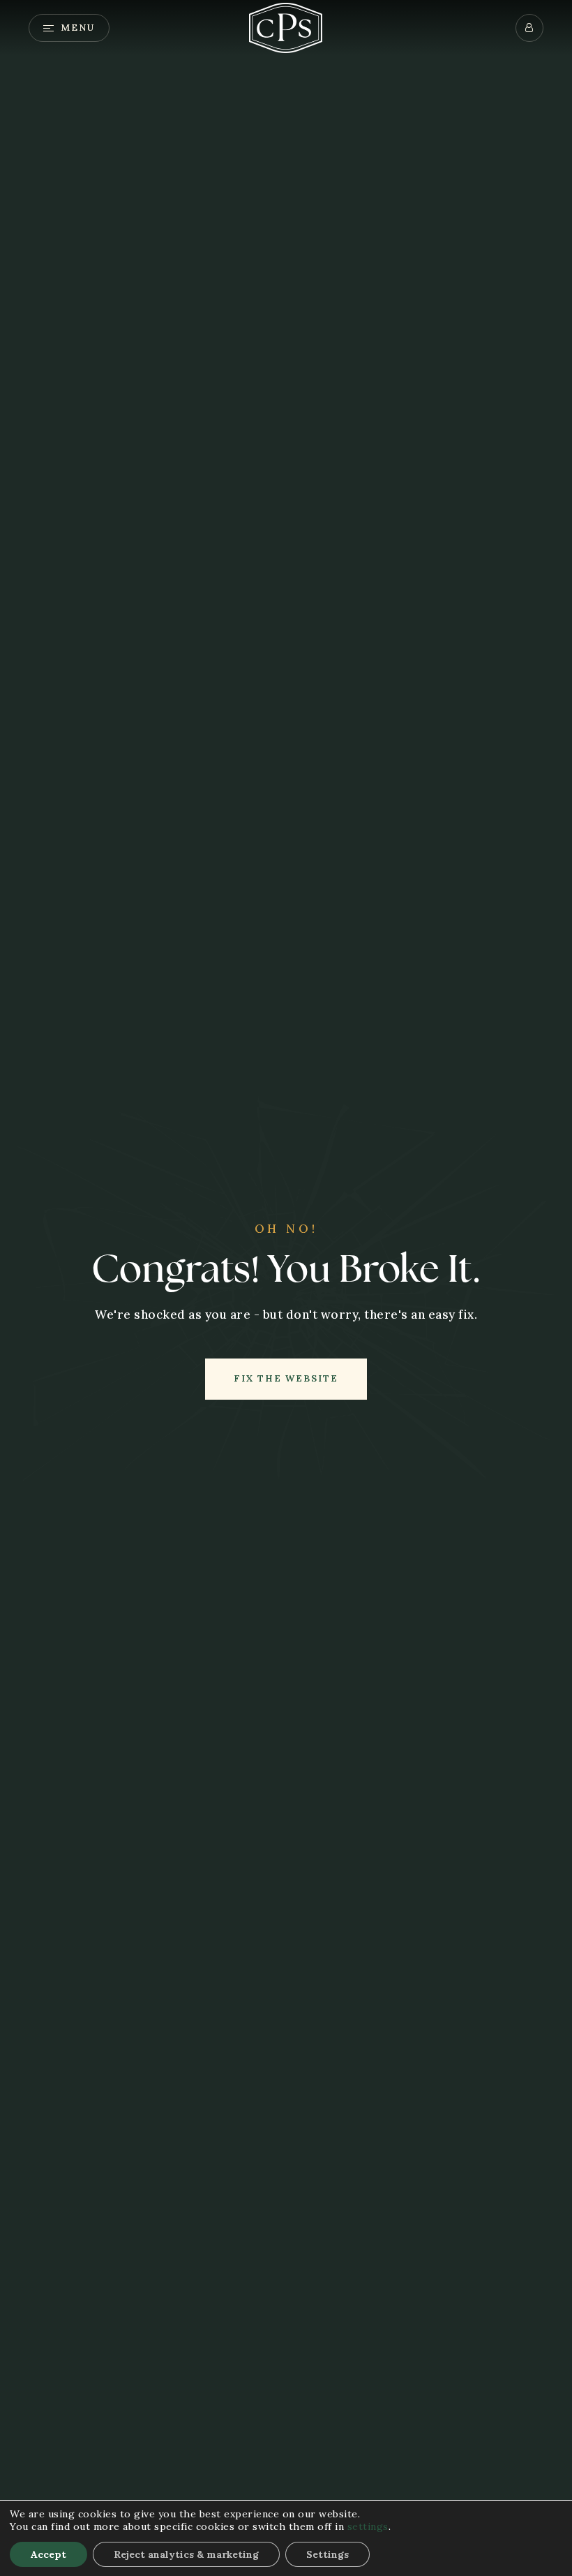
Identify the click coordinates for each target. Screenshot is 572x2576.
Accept (48, 2554)
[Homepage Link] (286, 27)
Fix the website (286, 1378)
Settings (328, 2554)
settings (368, 2526)
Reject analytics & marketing (186, 2554)
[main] (286, 1288)
